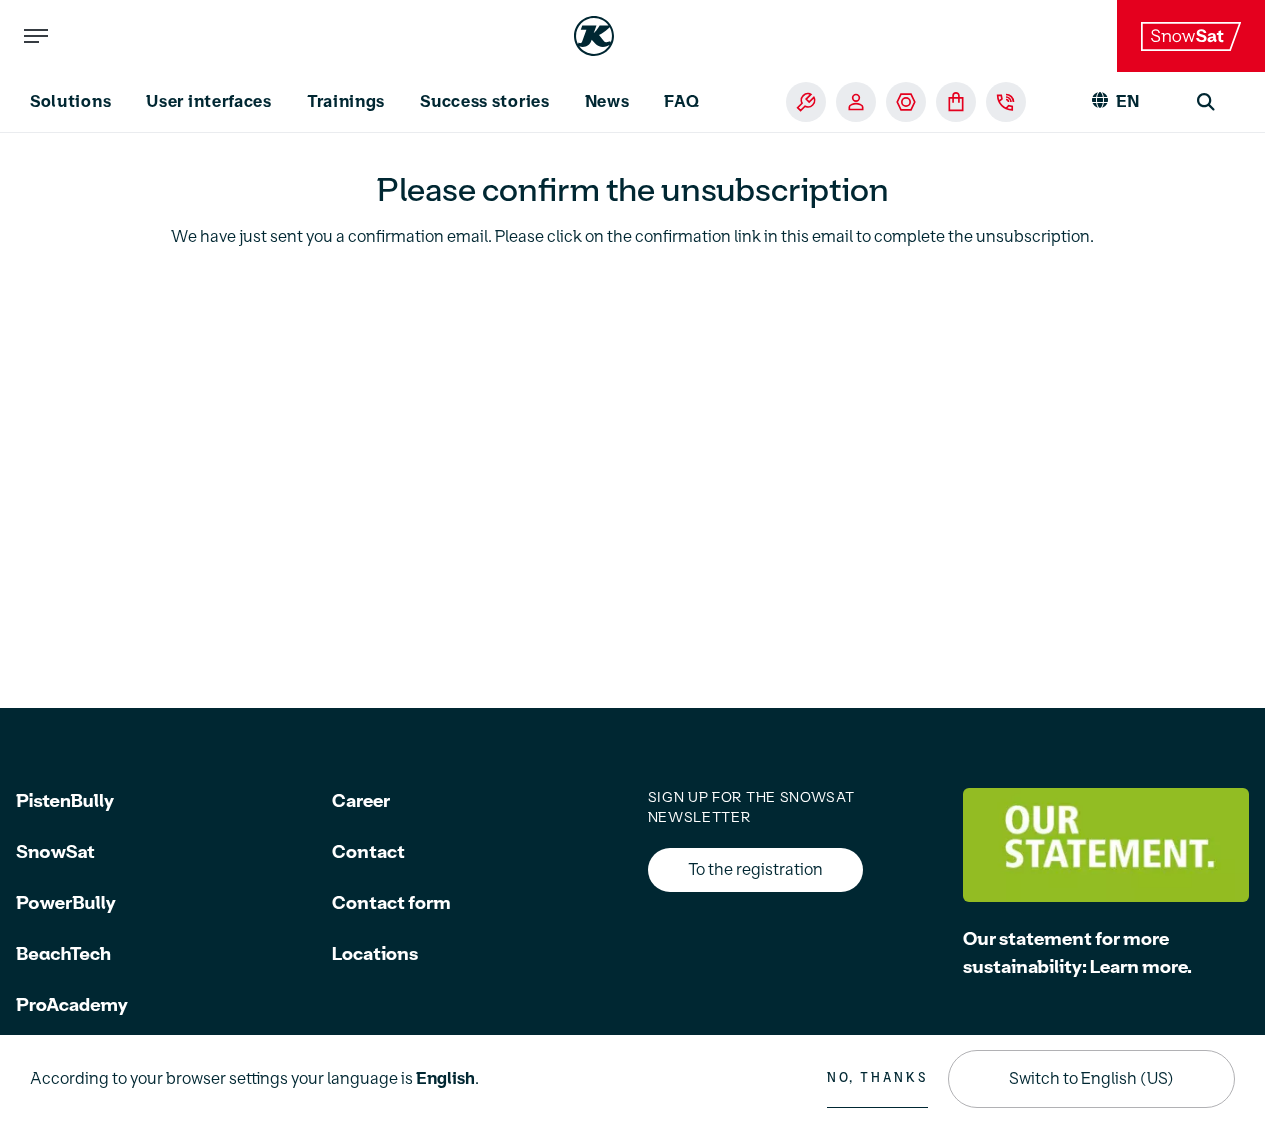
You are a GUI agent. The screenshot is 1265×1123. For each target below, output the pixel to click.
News (607, 102)
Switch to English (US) (1091, 1079)
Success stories (485, 102)
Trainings (346, 102)
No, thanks (877, 1078)
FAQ (681, 102)
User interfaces (209, 102)
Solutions (70, 102)
